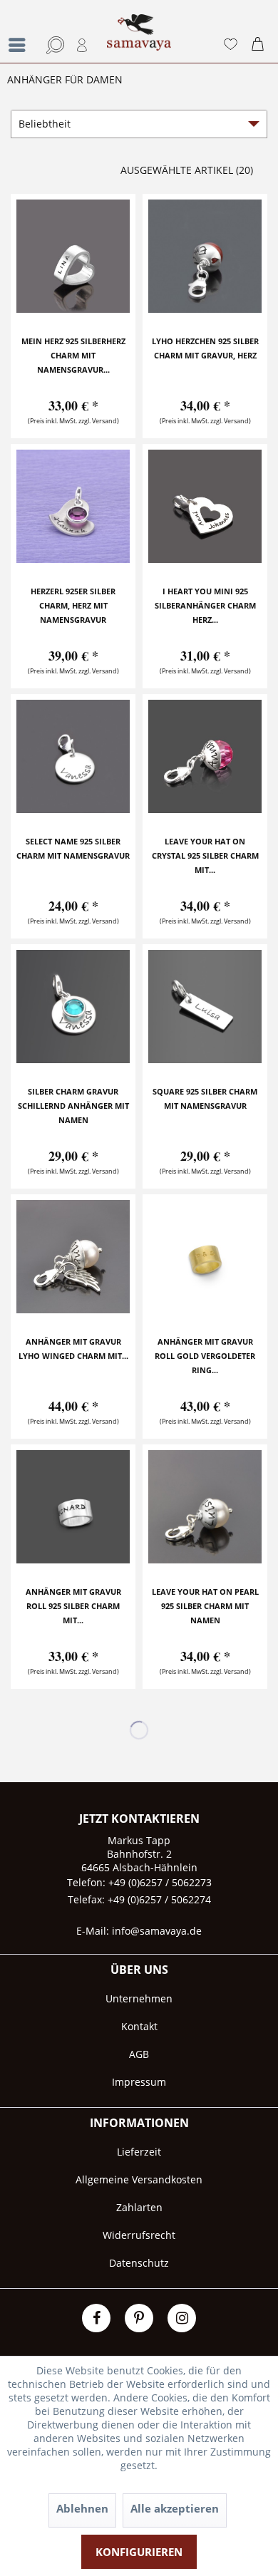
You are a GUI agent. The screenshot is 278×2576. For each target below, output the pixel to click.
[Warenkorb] (261, 45)
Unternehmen (139, 1998)
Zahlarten (139, 2207)
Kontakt (139, 2026)
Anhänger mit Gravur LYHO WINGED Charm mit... (73, 1349)
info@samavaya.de (157, 1931)
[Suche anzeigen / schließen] (53, 45)
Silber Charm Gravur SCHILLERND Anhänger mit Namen (73, 1106)
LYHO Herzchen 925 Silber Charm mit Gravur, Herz (205, 348)
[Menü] (21, 45)
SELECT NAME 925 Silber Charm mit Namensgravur (73, 848)
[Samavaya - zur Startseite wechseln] (139, 38)
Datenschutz (139, 2263)
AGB (139, 2054)
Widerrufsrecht (139, 2235)
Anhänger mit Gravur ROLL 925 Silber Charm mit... (73, 1606)
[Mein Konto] (83, 45)
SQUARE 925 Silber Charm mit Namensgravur (205, 1098)
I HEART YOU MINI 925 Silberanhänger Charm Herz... (205, 605)
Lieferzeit (139, 2152)
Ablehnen (82, 2508)
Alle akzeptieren (175, 2508)
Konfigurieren (139, 2552)
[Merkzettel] (230, 45)
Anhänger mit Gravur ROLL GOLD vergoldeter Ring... (205, 1356)
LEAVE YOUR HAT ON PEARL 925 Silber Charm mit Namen (205, 1606)
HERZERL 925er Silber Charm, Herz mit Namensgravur (73, 605)
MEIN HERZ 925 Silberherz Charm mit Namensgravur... (73, 355)
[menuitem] (18, 31)
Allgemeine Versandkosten (139, 2179)
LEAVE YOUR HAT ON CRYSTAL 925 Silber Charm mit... (205, 855)
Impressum (139, 2082)
